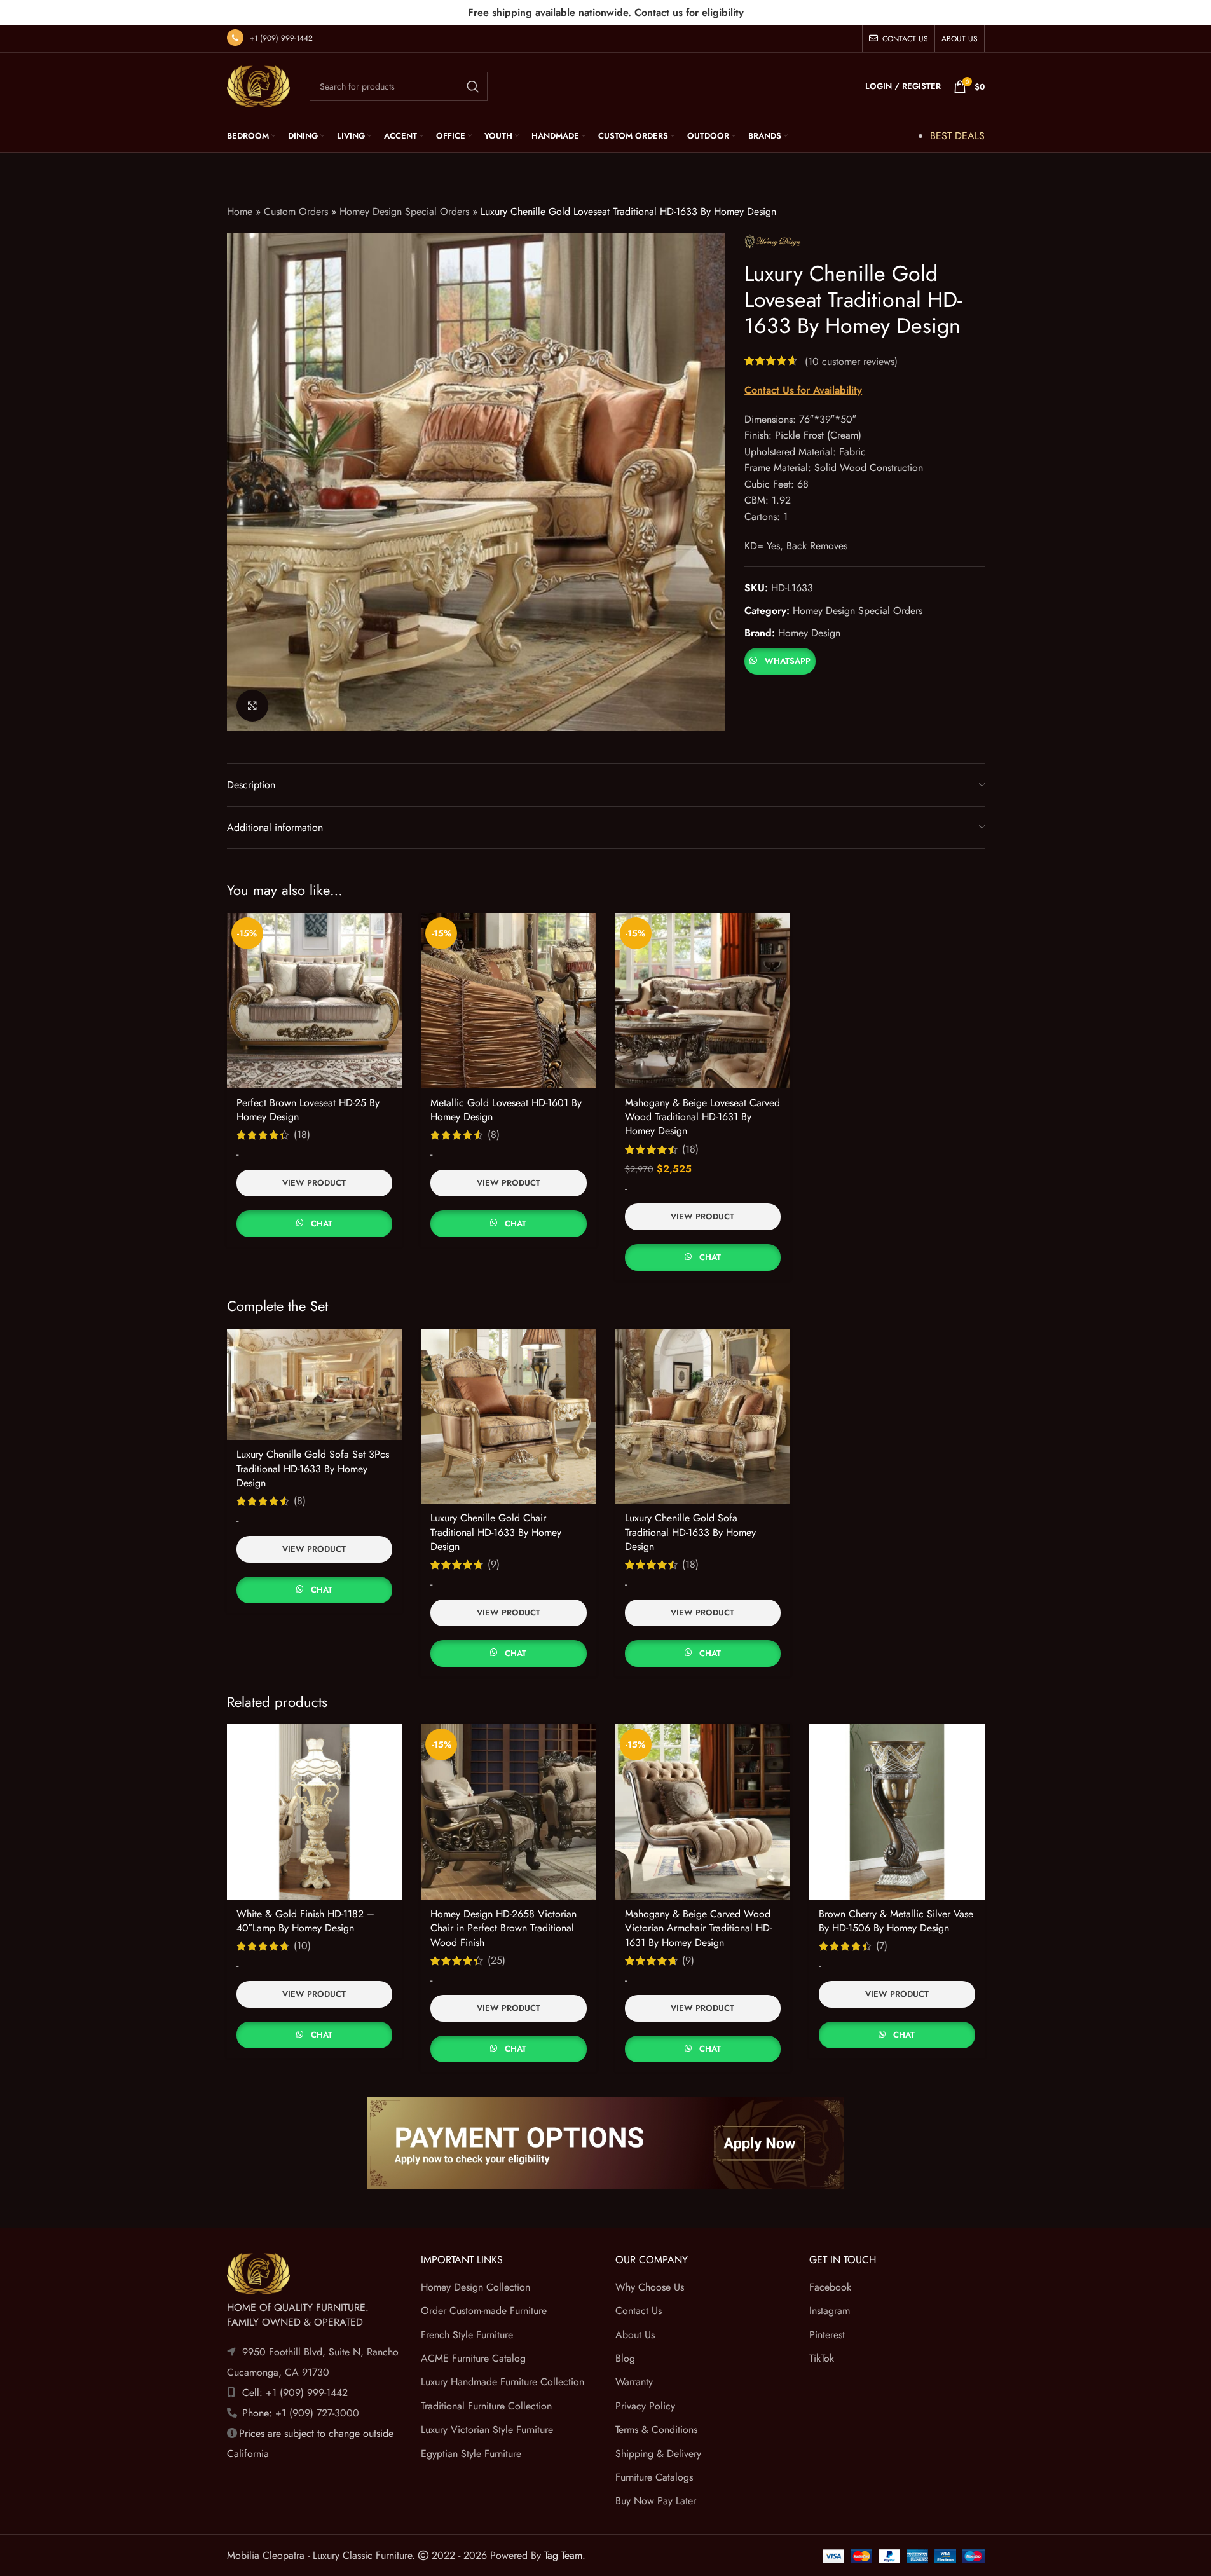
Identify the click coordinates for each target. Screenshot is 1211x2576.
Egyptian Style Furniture (471, 2454)
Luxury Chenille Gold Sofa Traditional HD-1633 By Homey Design (690, 1532)
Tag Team (563, 2555)
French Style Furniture (467, 2335)
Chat (322, 1223)
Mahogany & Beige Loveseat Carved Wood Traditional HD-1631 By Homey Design (702, 1117)
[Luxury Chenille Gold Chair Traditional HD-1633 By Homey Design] (509, 1416)
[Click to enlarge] (252, 706)
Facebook (830, 2287)
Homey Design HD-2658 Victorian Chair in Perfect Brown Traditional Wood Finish (503, 1928)
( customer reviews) (851, 361)
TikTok (822, 2358)
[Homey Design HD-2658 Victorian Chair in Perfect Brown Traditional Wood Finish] (509, 1812)
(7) (882, 1946)
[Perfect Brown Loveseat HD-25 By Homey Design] (315, 1001)
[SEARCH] (473, 86)
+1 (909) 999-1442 (281, 38)
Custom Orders (296, 211)
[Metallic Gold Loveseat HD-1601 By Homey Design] (509, 1001)
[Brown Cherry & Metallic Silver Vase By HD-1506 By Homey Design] (897, 1812)
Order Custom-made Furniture (484, 2311)
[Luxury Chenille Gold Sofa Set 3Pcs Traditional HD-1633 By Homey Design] (315, 1385)
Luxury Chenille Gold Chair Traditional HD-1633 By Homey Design (496, 1532)
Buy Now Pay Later (656, 2501)
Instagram (830, 2311)
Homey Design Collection (476, 2287)
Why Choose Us (650, 2287)
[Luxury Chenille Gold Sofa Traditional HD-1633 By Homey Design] (703, 1416)
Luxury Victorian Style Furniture (487, 2429)
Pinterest (827, 2335)
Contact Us (639, 2311)
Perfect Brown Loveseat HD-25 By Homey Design (308, 1110)
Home (240, 211)
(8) (494, 1135)
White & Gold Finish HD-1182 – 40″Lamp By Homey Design (305, 1921)
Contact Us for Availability (803, 390)
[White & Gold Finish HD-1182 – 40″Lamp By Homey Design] (315, 1812)
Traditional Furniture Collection (486, 2406)
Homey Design (809, 633)
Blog (625, 2358)
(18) (302, 1135)
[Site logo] (259, 85)
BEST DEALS (957, 136)
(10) (302, 1946)
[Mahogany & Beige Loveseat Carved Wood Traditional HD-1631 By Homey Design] (703, 1001)
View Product (314, 1183)
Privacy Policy (645, 2406)
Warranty (634, 2382)
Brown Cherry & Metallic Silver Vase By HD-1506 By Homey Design (896, 1921)
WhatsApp (788, 661)
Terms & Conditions (656, 2429)
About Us (635, 2335)
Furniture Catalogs (654, 2477)
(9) (494, 1565)
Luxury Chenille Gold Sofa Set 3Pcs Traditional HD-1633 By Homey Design (313, 1469)
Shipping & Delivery (658, 2454)
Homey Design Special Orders (404, 211)
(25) (496, 1961)
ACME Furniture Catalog (473, 2358)
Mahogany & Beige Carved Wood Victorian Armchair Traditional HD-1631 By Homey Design (698, 1928)
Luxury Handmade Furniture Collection (503, 2382)
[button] (780, 660)
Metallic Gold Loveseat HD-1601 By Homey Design (506, 1110)
